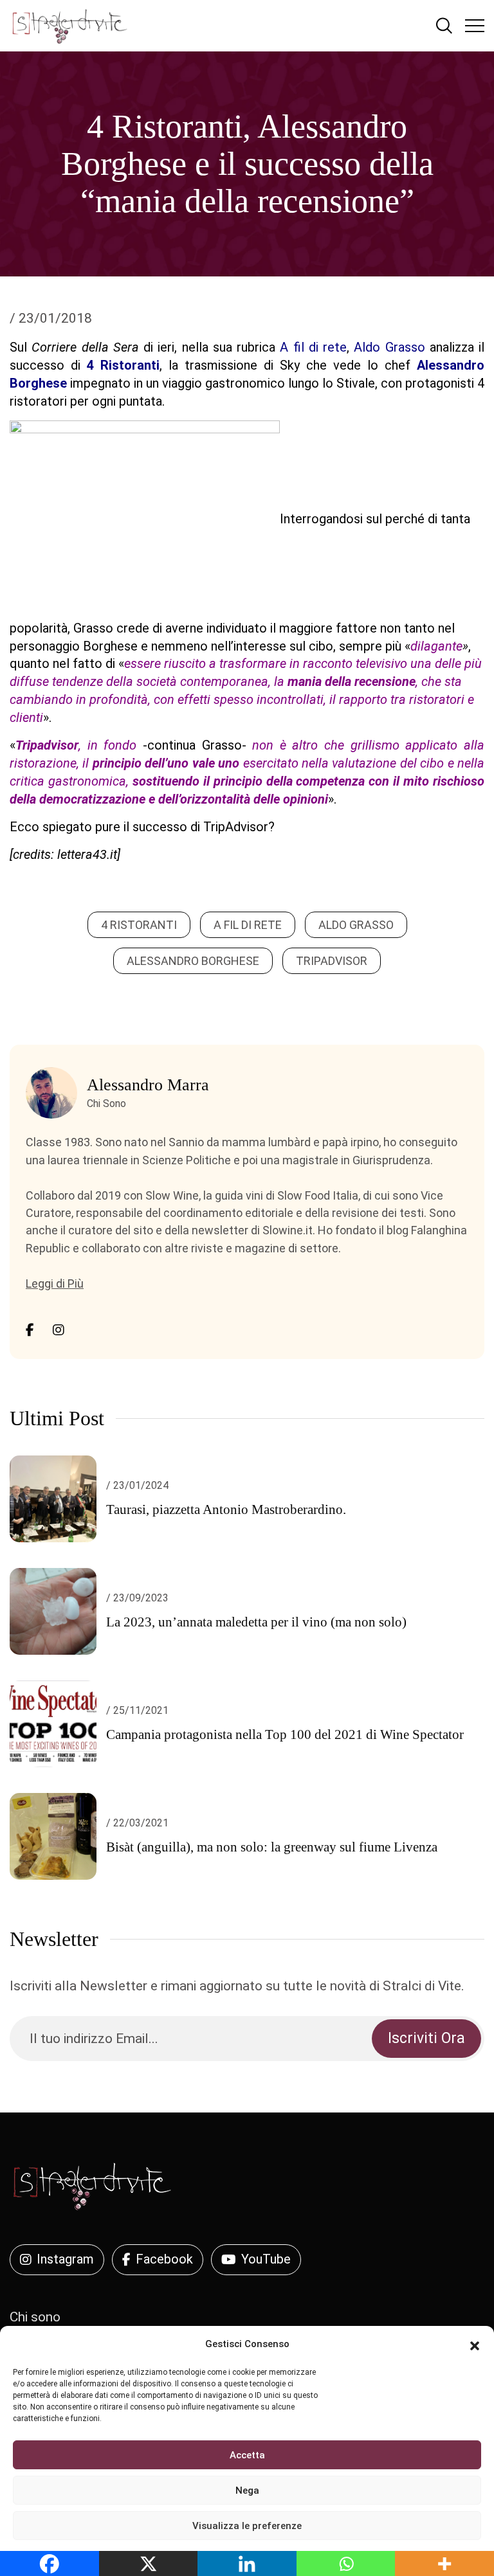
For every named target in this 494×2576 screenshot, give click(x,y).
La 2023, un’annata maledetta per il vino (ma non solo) (256, 1622)
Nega (247, 2490)
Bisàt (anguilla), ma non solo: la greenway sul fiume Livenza (272, 1847)
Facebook (164, 2259)
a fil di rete (248, 925)
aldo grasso (356, 925)
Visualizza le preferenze (247, 2526)
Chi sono (35, 2317)
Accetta (247, 2455)
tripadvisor (332, 961)
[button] (475, 2345)
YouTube (266, 2259)
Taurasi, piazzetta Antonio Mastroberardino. (226, 1509)
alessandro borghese (193, 961)
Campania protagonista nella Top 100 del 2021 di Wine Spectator (285, 1734)
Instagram (65, 2259)
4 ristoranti (139, 925)
